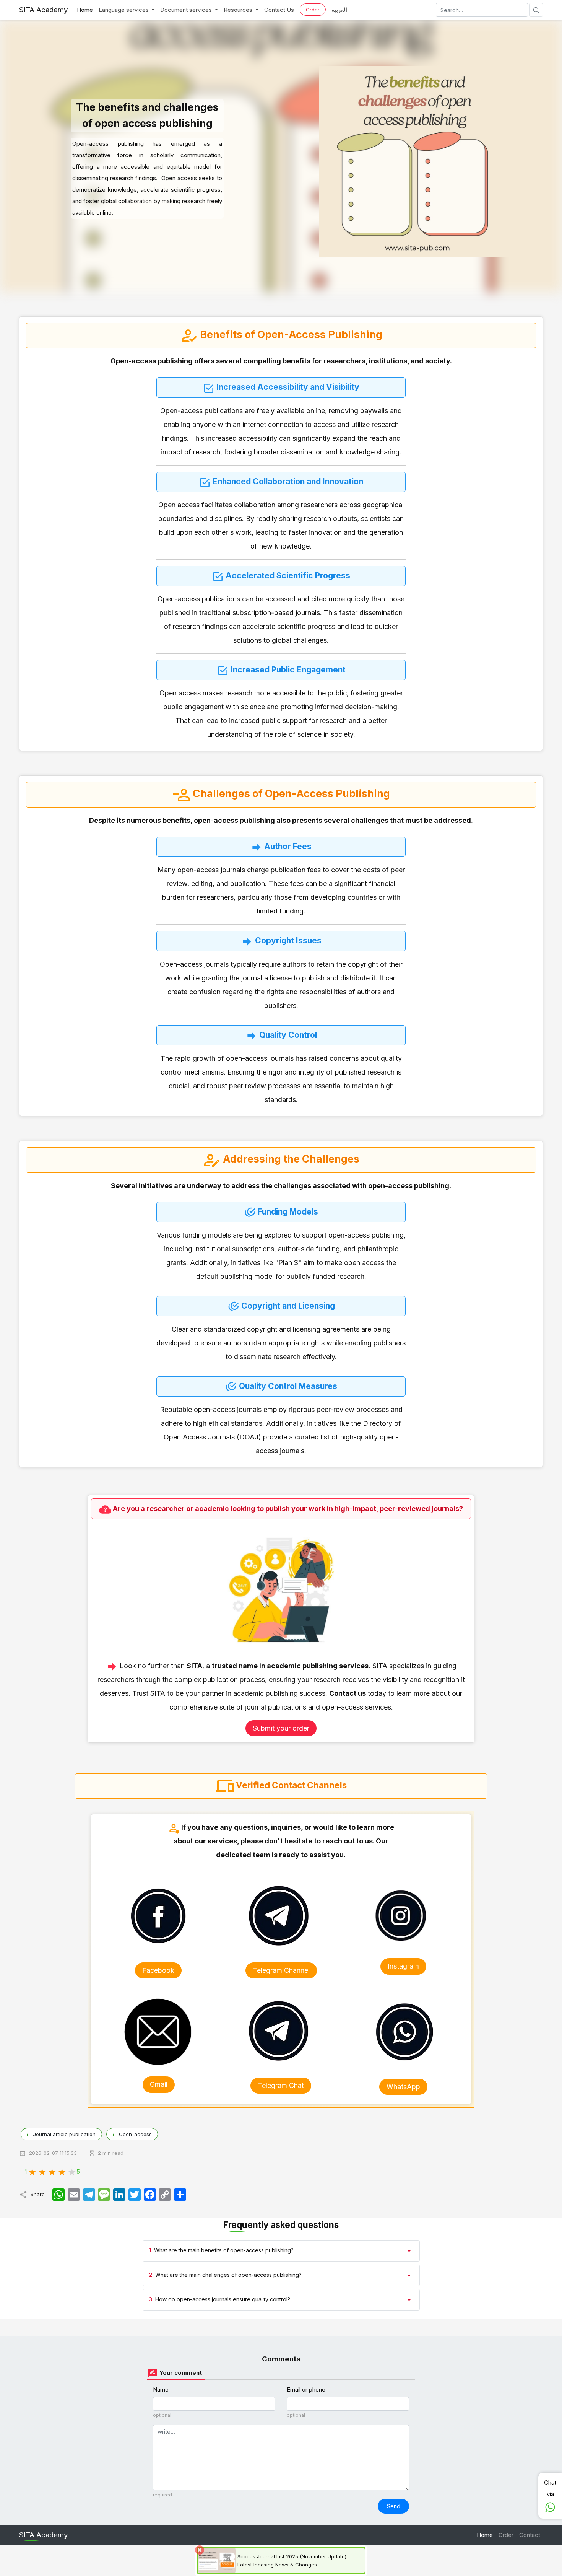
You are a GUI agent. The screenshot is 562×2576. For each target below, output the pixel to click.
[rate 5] (71, 2171)
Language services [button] (124, 10)
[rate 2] (42, 2171)
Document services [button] (187, 10)
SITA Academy (44, 10)
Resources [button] (239, 10)
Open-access (136, 2134)
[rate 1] (32, 2171)
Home (85, 10)
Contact (530, 2535)
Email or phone (306, 2390)
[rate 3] (52, 2171)
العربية (339, 10)
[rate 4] (62, 2171)
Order (313, 10)
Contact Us (279, 10)
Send (394, 2506)
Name (161, 2390)
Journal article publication (65, 2134)
